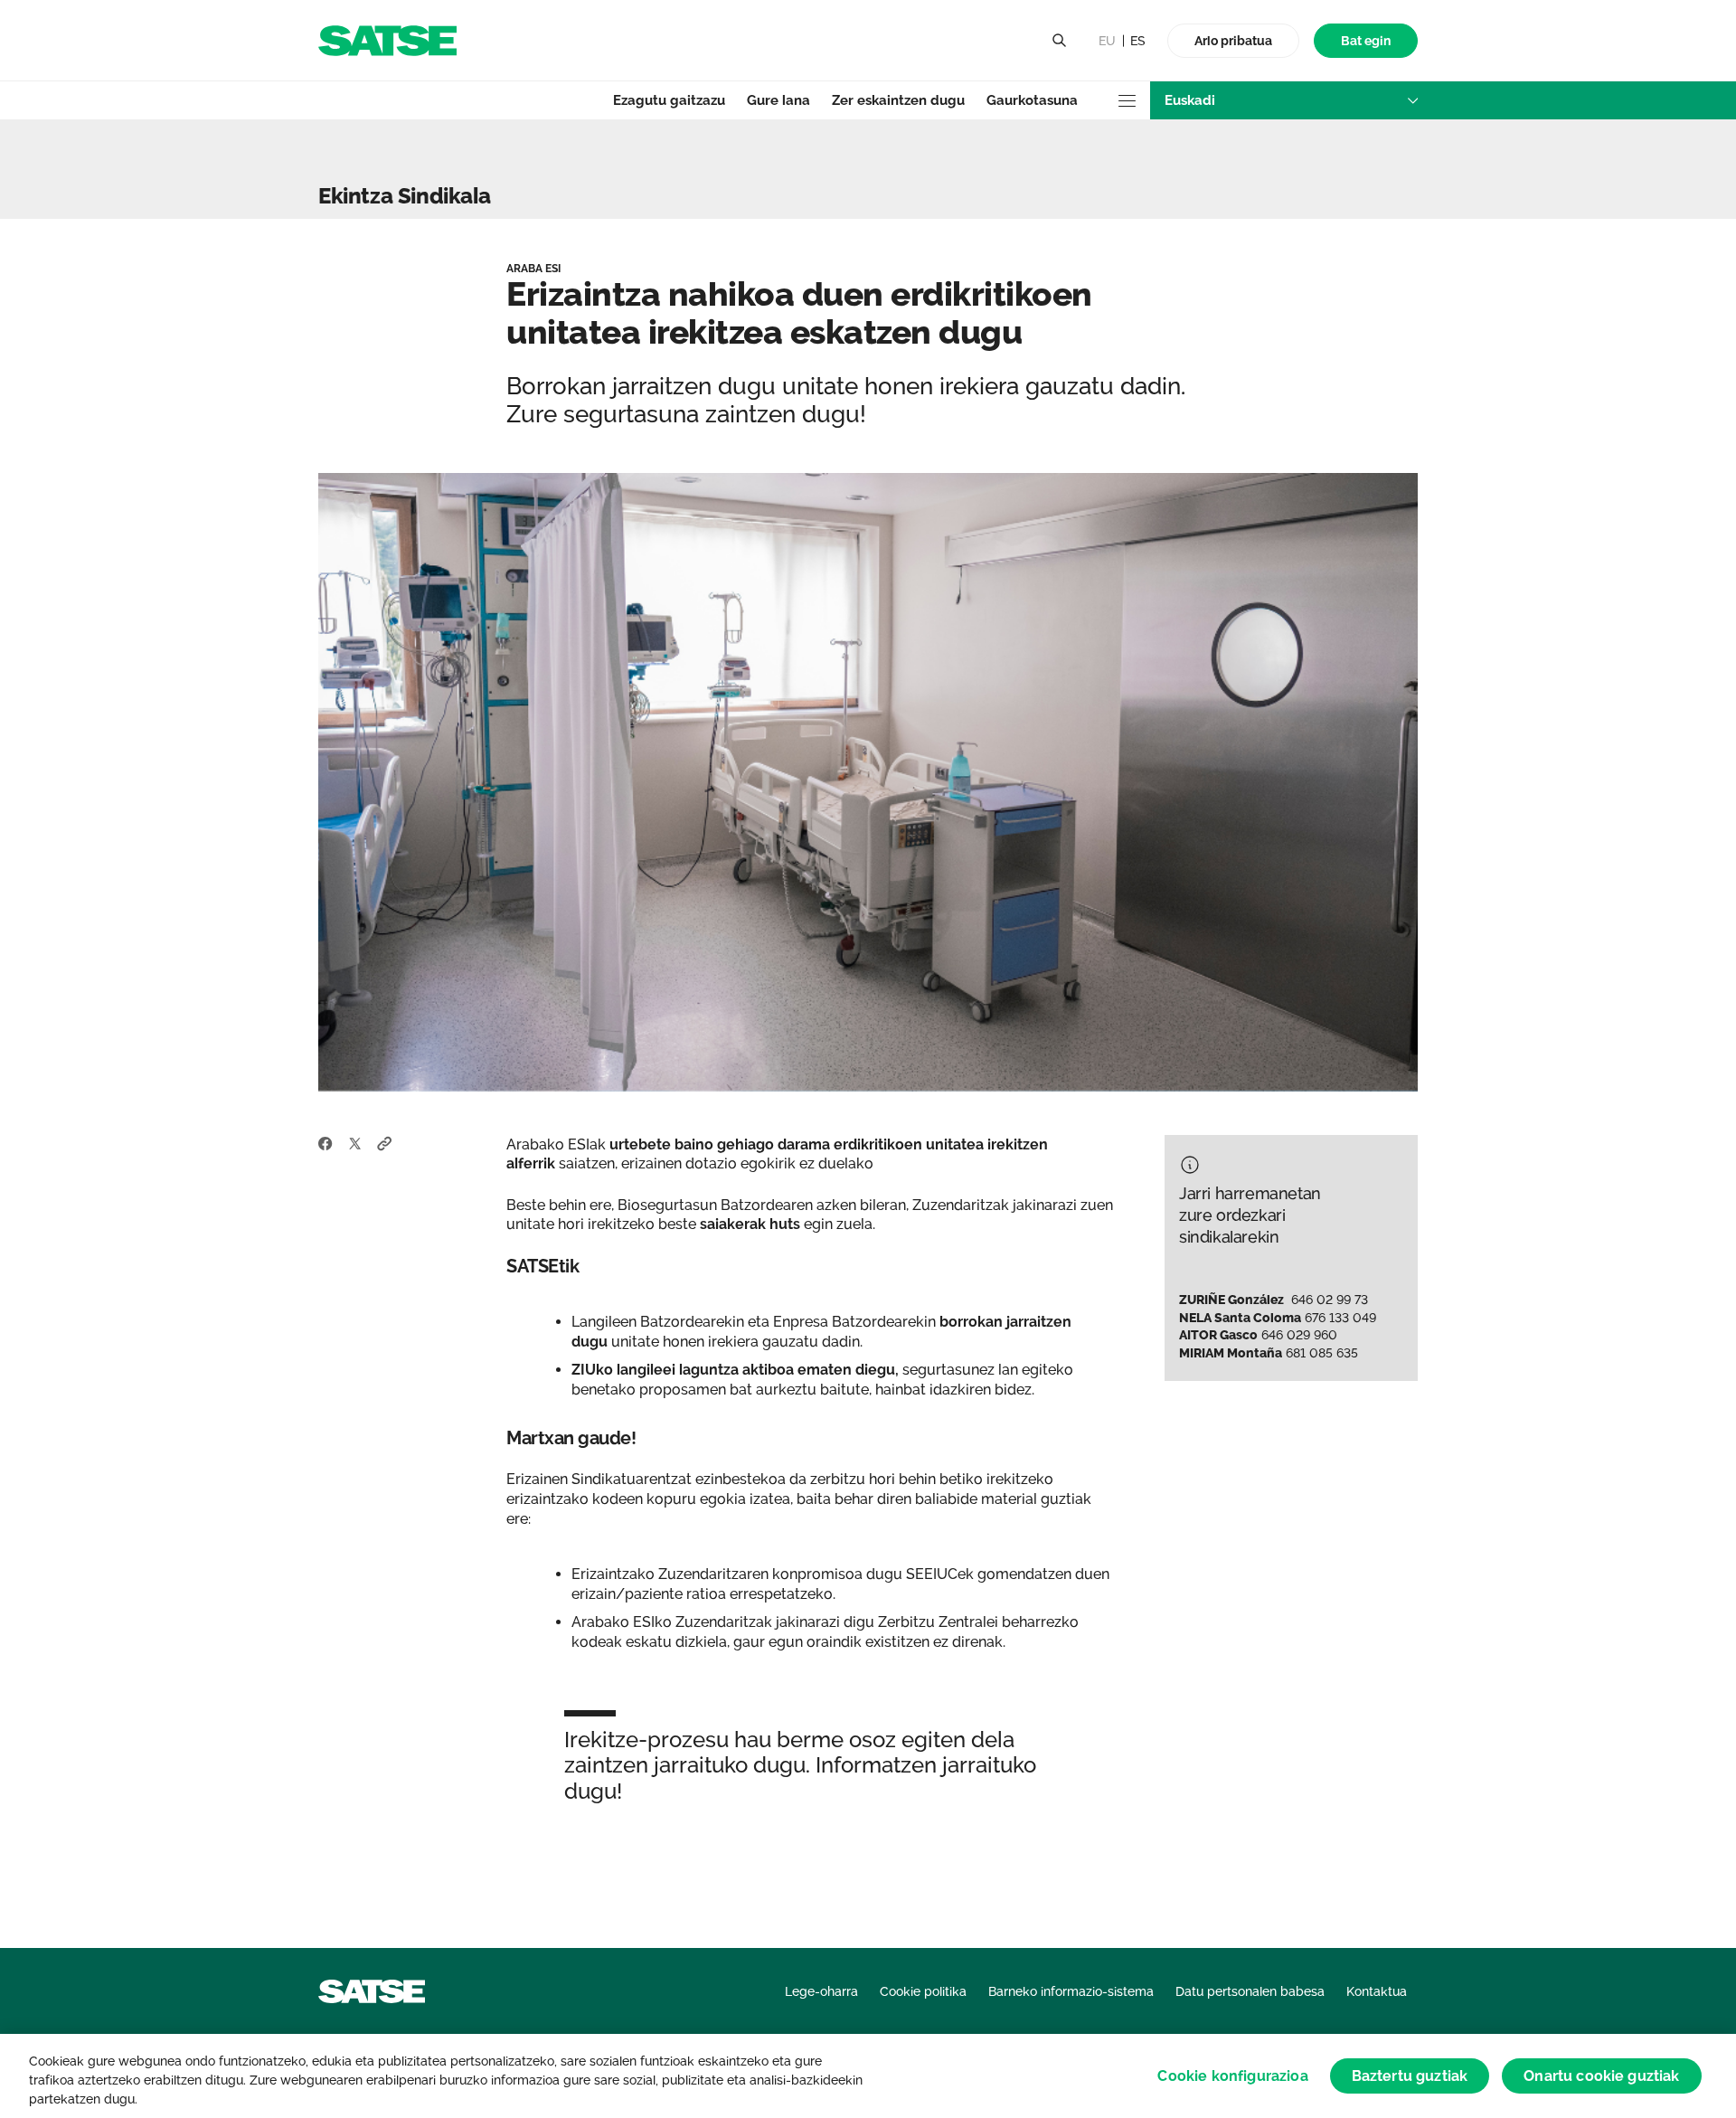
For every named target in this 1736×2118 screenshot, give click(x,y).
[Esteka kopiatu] (385, 1142)
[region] (868, 2076)
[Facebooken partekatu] (325, 1142)
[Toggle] (1059, 41)
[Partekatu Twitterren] (355, 1142)
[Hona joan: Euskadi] (387, 39)
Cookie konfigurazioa (1232, 2076)
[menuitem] (1366, 41)
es (1138, 41)
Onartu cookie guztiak (1601, 2076)
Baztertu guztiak (1410, 2076)
